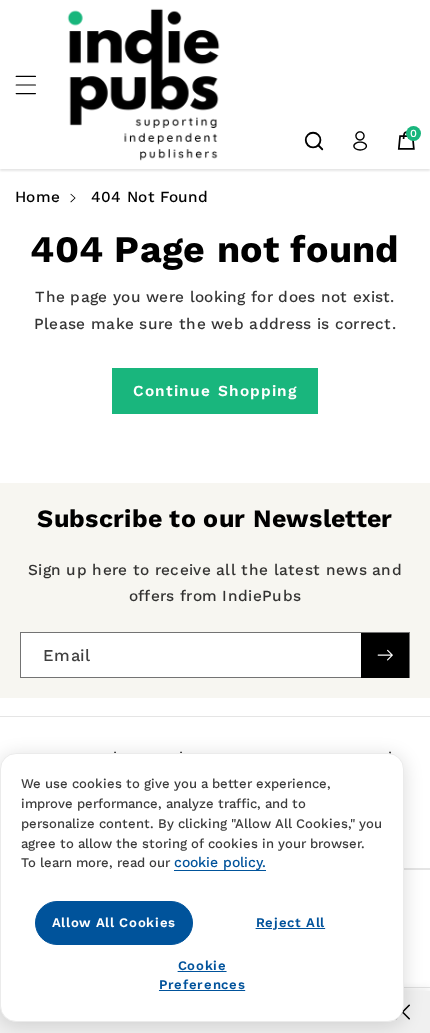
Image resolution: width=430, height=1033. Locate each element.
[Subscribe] (385, 655)
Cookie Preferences (202, 974)
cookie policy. (220, 862)
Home (37, 197)
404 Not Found (150, 197)
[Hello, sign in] (360, 141)
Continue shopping (215, 391)
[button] (37, 85)
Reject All (291, 922)
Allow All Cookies (114, 922)
